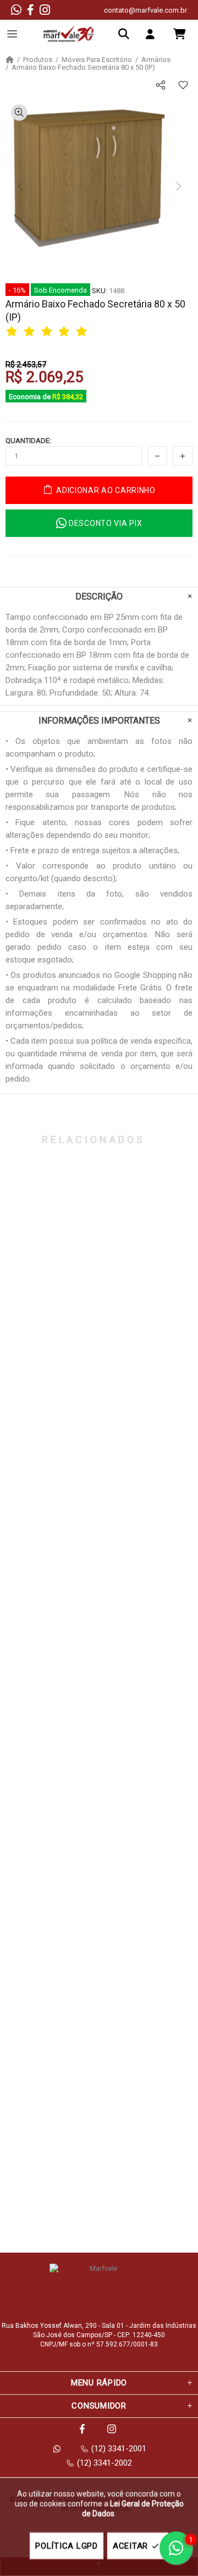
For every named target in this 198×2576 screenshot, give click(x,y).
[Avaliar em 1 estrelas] (13, 331)
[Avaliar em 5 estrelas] (83, 331)
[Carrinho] (179, 34)
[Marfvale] (69, 34)
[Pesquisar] (127, 34)
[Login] (153, 34)
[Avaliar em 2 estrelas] (31, 331)
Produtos (38, 60)
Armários (156, 60)
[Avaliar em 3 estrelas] (48, 331)
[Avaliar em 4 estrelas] (65, 331)
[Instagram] (45, 10)
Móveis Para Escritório (97, 60)
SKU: (100, 291)
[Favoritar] (183, 85)
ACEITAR (130, 2546)
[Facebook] (31, 10)
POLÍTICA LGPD (67, 2546)
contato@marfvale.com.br (145, 10)
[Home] (10, 60)
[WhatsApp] (16, 10)
